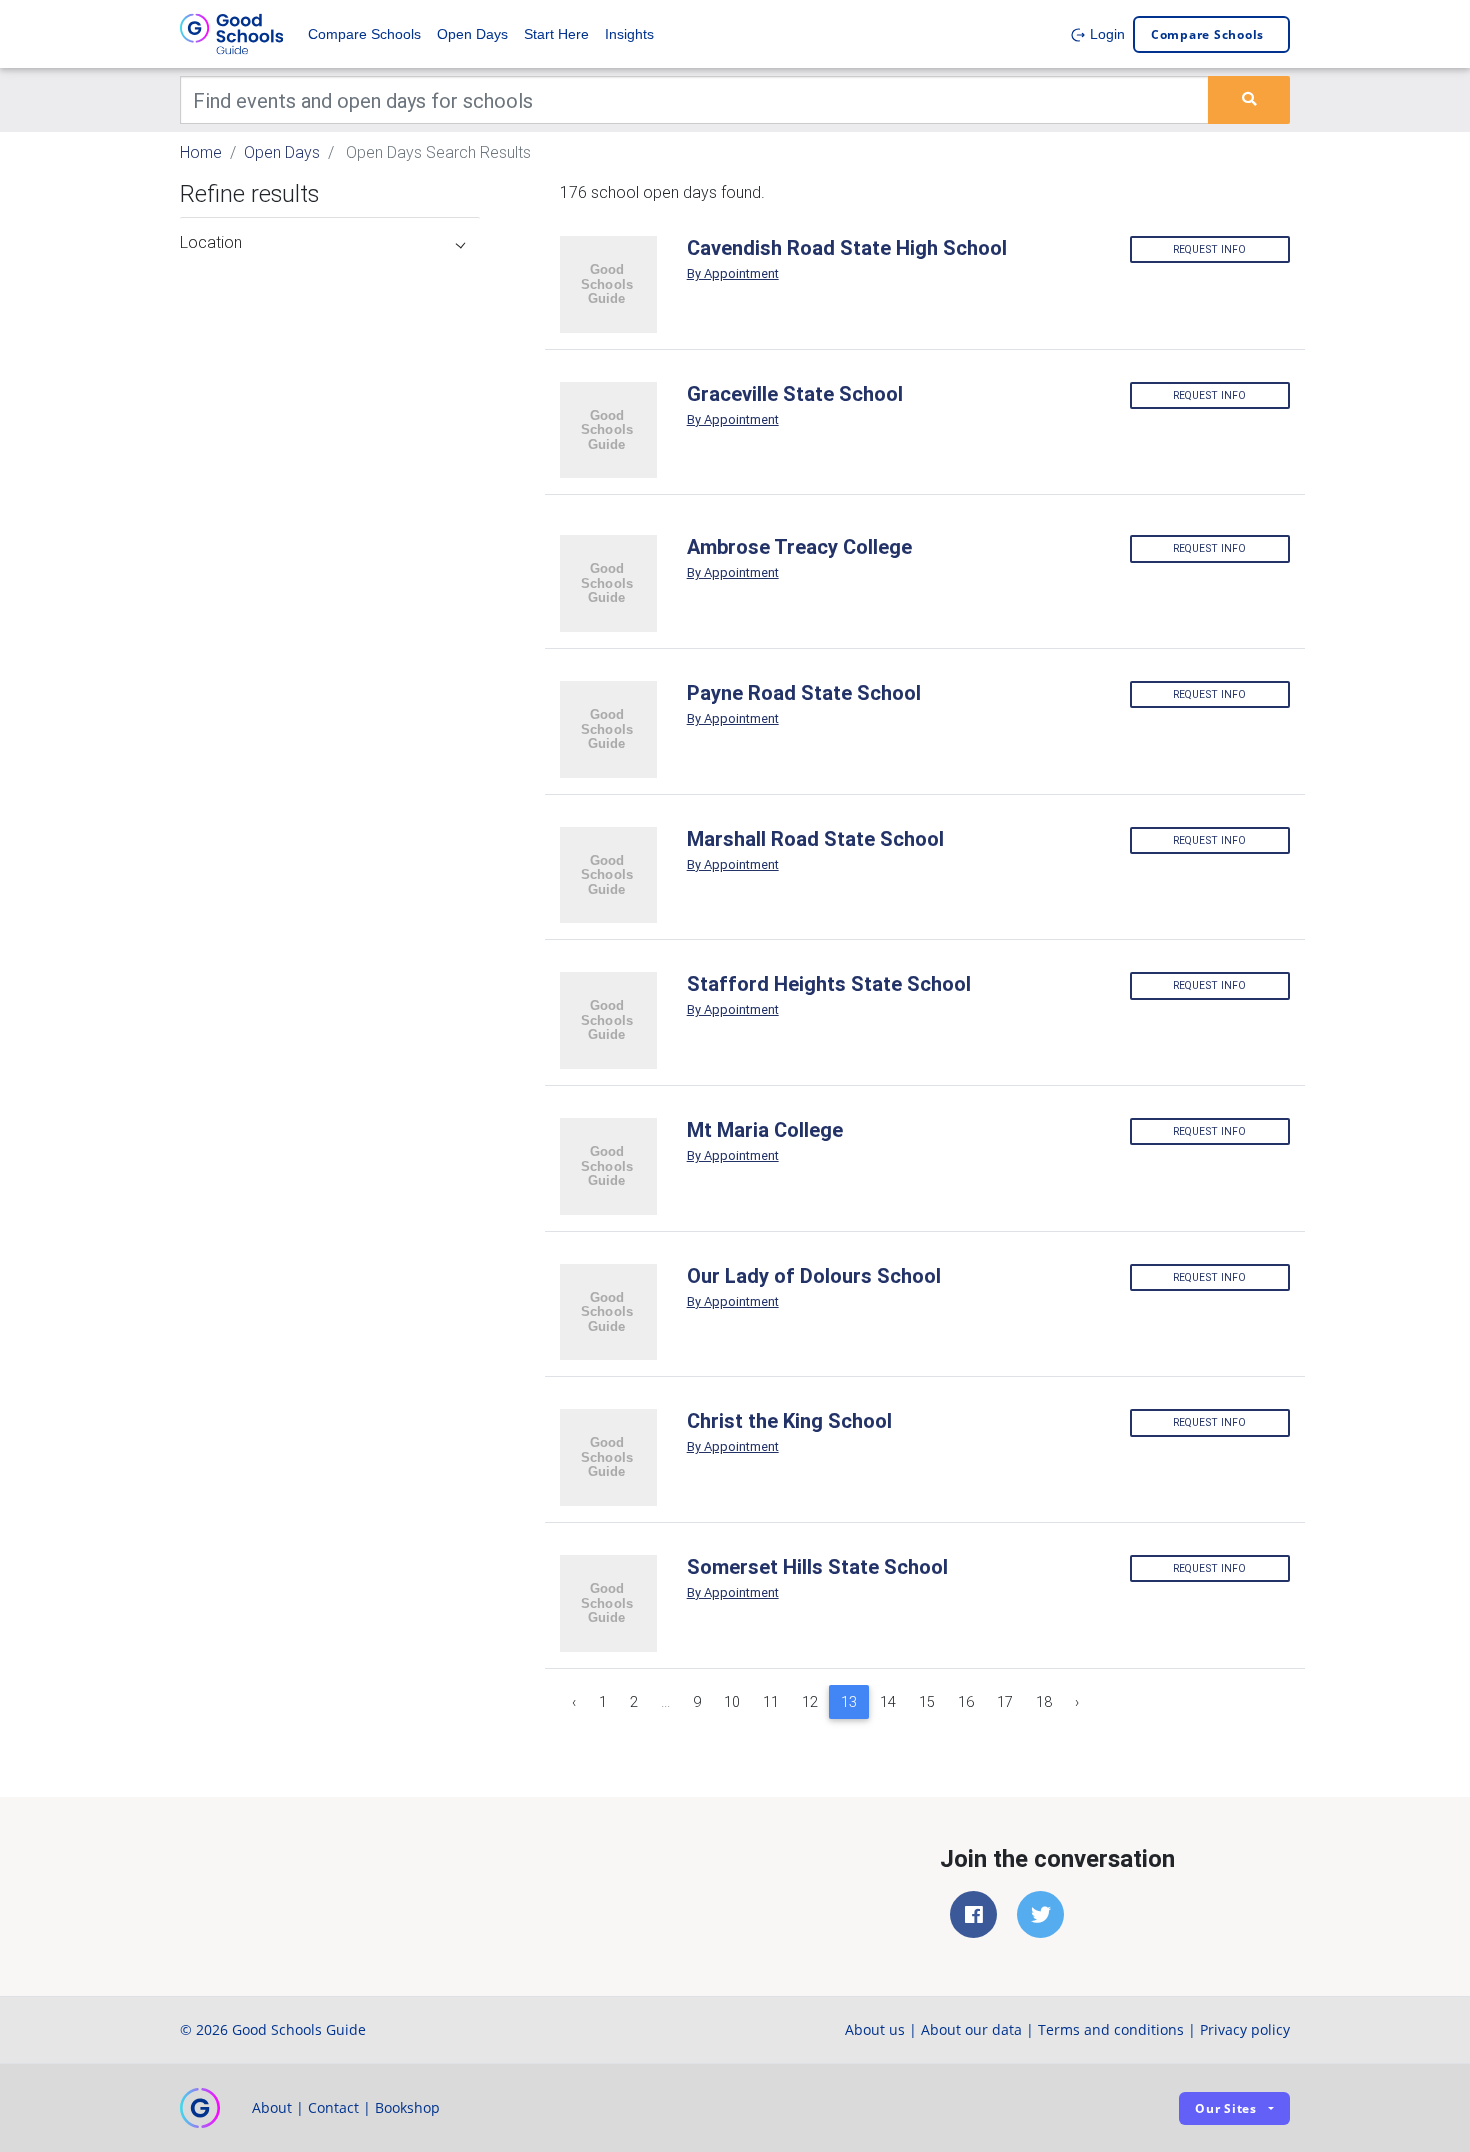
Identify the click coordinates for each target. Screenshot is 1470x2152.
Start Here (556, 34)
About (272, 2107)
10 (732, 1702)
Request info (1209, 249)
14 (888, 1702)
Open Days (472, 34)
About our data (971, 2029)
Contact (333, 2107)
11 (771, 1702)
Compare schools (1207, 34)
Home (201, 152)
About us (875, 2029)
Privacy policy (1245, 2029)
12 (810, 1702)
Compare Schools (364, 34)
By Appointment (733, 273)
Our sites (1226, 2108)
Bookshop (407, 2107)
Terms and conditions (1111, 2029)
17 (1005, 1702)
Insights (629, 34)
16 (966, 1702)
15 (927, 1702)
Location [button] (211, 242)
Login (1105, 34)
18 (1044, 1702)
